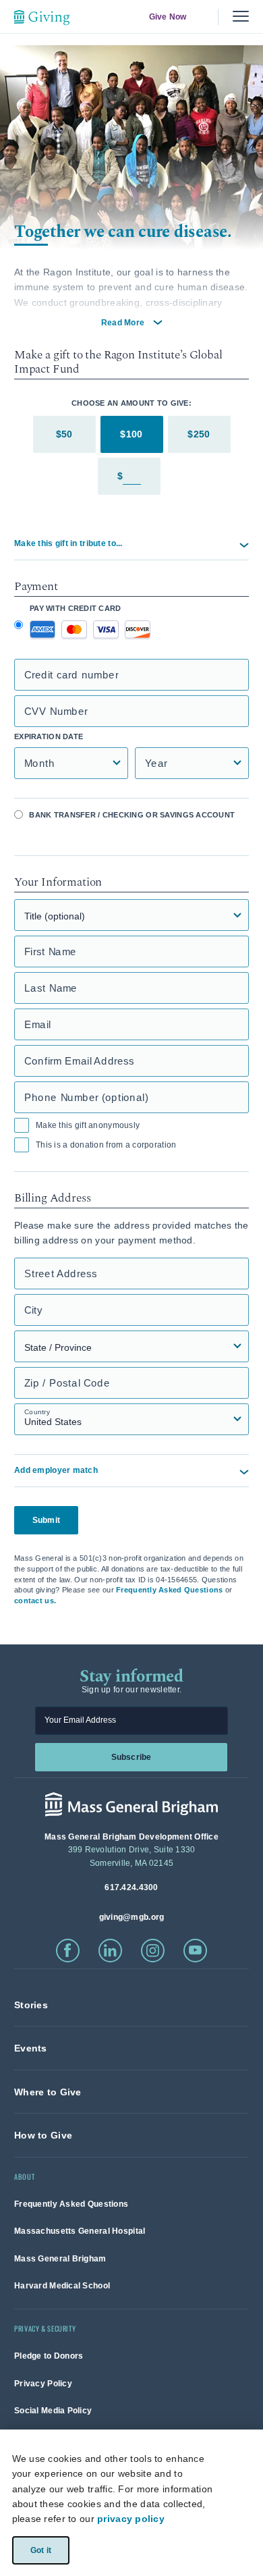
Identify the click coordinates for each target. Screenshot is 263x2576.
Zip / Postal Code (67, 1383)
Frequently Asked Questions (169, 1590)
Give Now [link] (167, 17)
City (33, 1310)
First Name (51, 951)
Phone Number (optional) (86, 1097)
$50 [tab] (64, 434)
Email (38, 1024)
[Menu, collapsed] (241, 17)
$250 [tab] (199, 434)
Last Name (51, 988)
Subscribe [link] (131, 1756)
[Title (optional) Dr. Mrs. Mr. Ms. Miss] (131, 915)
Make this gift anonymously (88, 1125)
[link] (31, 2005)
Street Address (61, 1273)
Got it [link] (40, 2550)
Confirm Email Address (79, 1061)
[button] (131, 544)
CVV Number (56, 711)
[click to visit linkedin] (110, 1951)
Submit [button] (46, 1520)
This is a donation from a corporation (106, 1145)
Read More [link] (123, 323)
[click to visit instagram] (153, 1951)
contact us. (35, 1601)
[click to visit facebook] (68, 1951)
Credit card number (71, 675)
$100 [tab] (131, 434)
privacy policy (131, 2519)
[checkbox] (22, 1125)
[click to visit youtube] (195, 1951)
